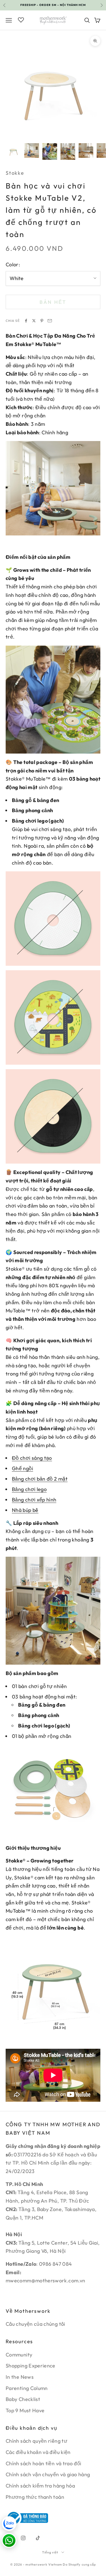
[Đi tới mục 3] (50, 151)
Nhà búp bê (25, 1510)
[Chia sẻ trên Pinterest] (42, 321)
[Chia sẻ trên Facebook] (26, 321)
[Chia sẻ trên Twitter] (34, 321)
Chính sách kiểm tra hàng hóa (40, 2486)
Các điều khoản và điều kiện (38, 2452)
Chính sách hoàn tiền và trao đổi (44, 2463)
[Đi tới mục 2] (32, 150)
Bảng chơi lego (29, 1489)
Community (19, 2355)
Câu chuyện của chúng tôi (35, 2324)
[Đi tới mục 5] (86, 150)
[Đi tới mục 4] (68, 151)
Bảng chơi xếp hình (34, 1500)
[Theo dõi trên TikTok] (38, 2538)
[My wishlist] (21, 19)
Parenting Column (27, 2388)
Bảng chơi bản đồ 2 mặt (40, 1479)
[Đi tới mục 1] (14, 150)
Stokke (15, 173)
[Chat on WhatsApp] (9, 2540)
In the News (20, 2377)
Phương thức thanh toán (35, 2497)
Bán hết (53, 302)
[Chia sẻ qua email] (50, 321)
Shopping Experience (31, 2366)
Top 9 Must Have (25, 2410)
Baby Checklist (23, 2399)
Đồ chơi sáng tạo (32, 1458)
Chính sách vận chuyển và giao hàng (48, 2474)
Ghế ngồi (22, 1468)
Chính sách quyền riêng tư (36, 2441)
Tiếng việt (50, 2552)
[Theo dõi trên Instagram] (23, 2538)
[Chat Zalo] (9, 2524)
